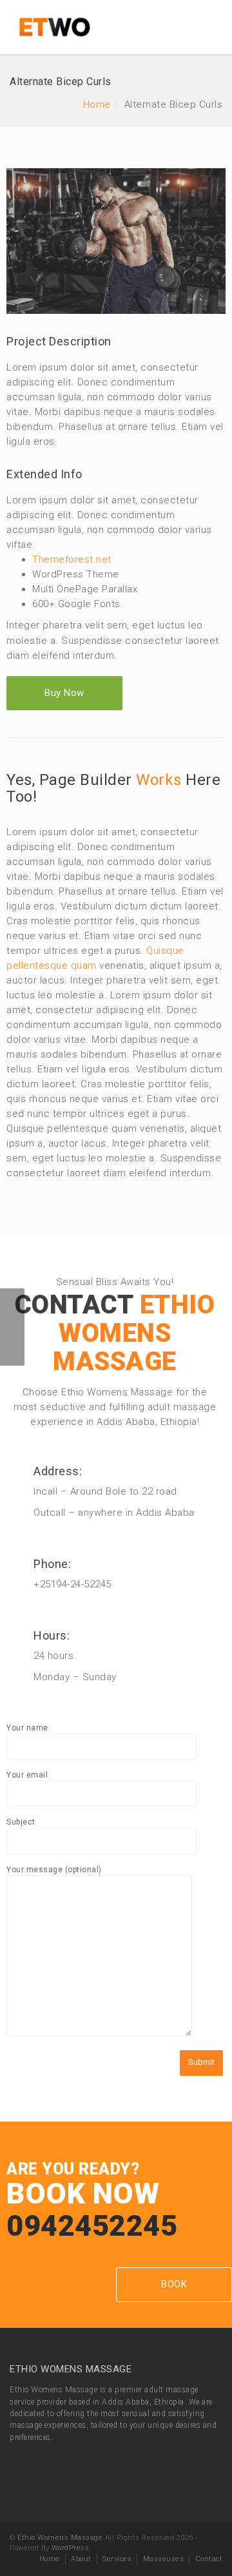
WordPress (71, 2548)
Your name (27, 1728)
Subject (21, 1822)
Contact (209, 2559)
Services (117, 2559)
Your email (27, 1775)
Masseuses (164, 2559)
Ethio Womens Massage (60, 2538)
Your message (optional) (54, 1870)
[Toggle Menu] (214, 28)
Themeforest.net (72, 559)
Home (97, 104)
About (81, 2559)
